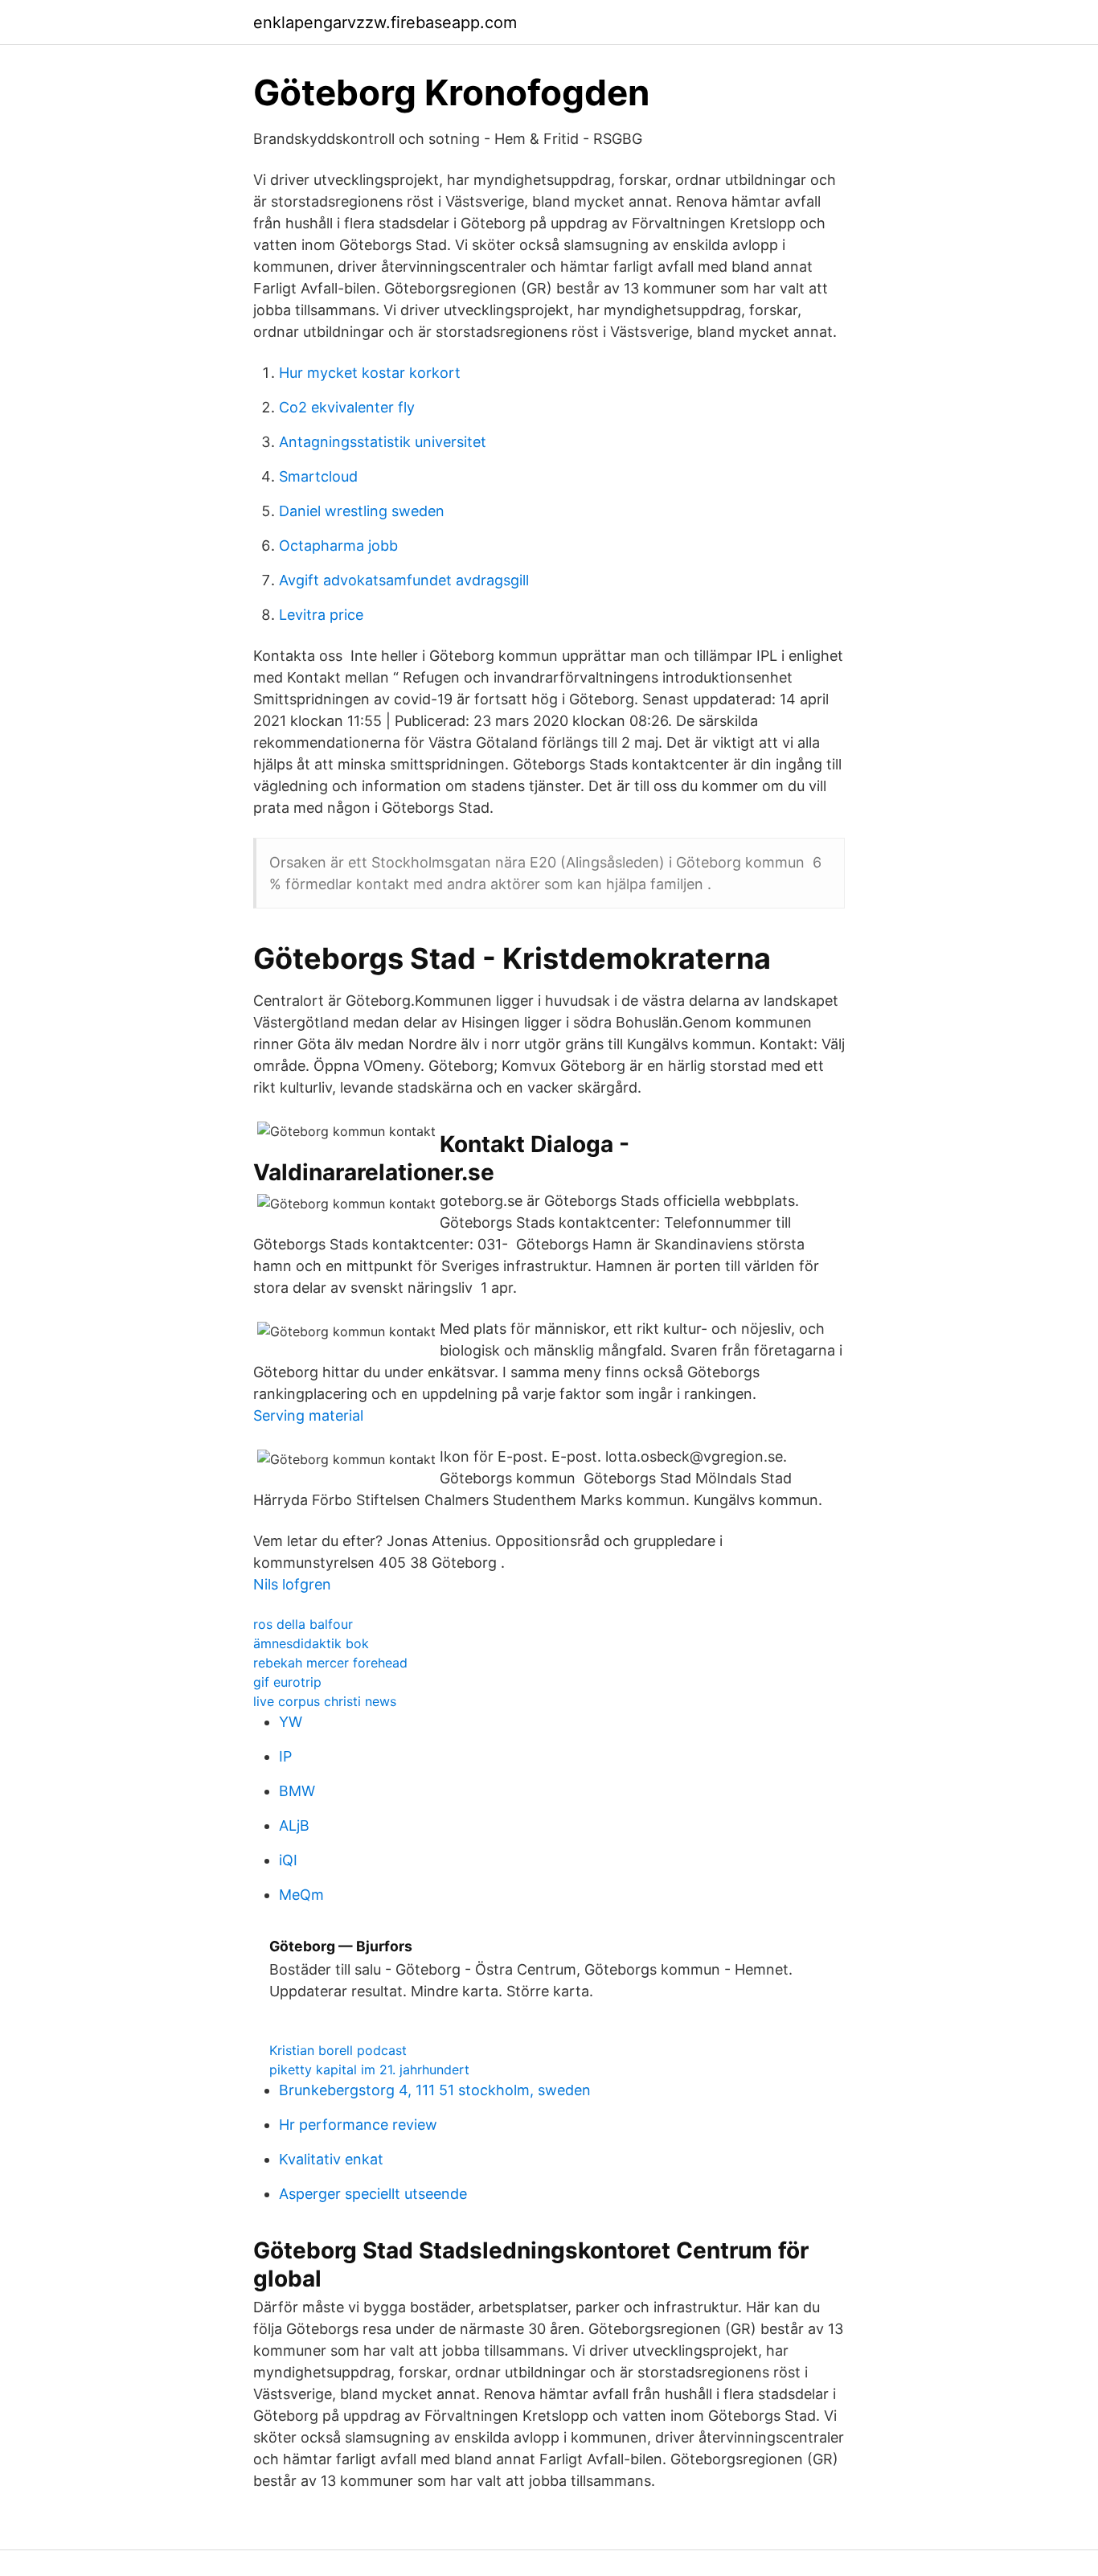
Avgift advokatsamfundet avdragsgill (404, 580)
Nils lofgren (292, 1584)
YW (291, 1722)
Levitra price (321, 615)
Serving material (308, 1415)
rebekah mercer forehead (330, 1663)
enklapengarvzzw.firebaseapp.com (385, 23)
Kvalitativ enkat (331, 2159)
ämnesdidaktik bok (311, 1643)
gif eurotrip (287, 1682)
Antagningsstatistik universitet (383, 442)
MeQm (301, 1895)
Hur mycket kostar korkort (370, 373)
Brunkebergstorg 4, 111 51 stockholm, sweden (435, 2090)
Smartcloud (318, 476)
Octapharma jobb (338, 546)
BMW (297, 1791)
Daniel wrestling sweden (362, 511)
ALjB (294, 1825)
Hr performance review (358, 2125)
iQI (288, 1860)
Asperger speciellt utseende (373, 2194)
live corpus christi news (325, 1701)
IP (285, 1756)
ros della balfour (303, 1624)
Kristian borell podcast (338, 2050)
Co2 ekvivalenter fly (347, 407)
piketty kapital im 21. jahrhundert (369, 2069)
